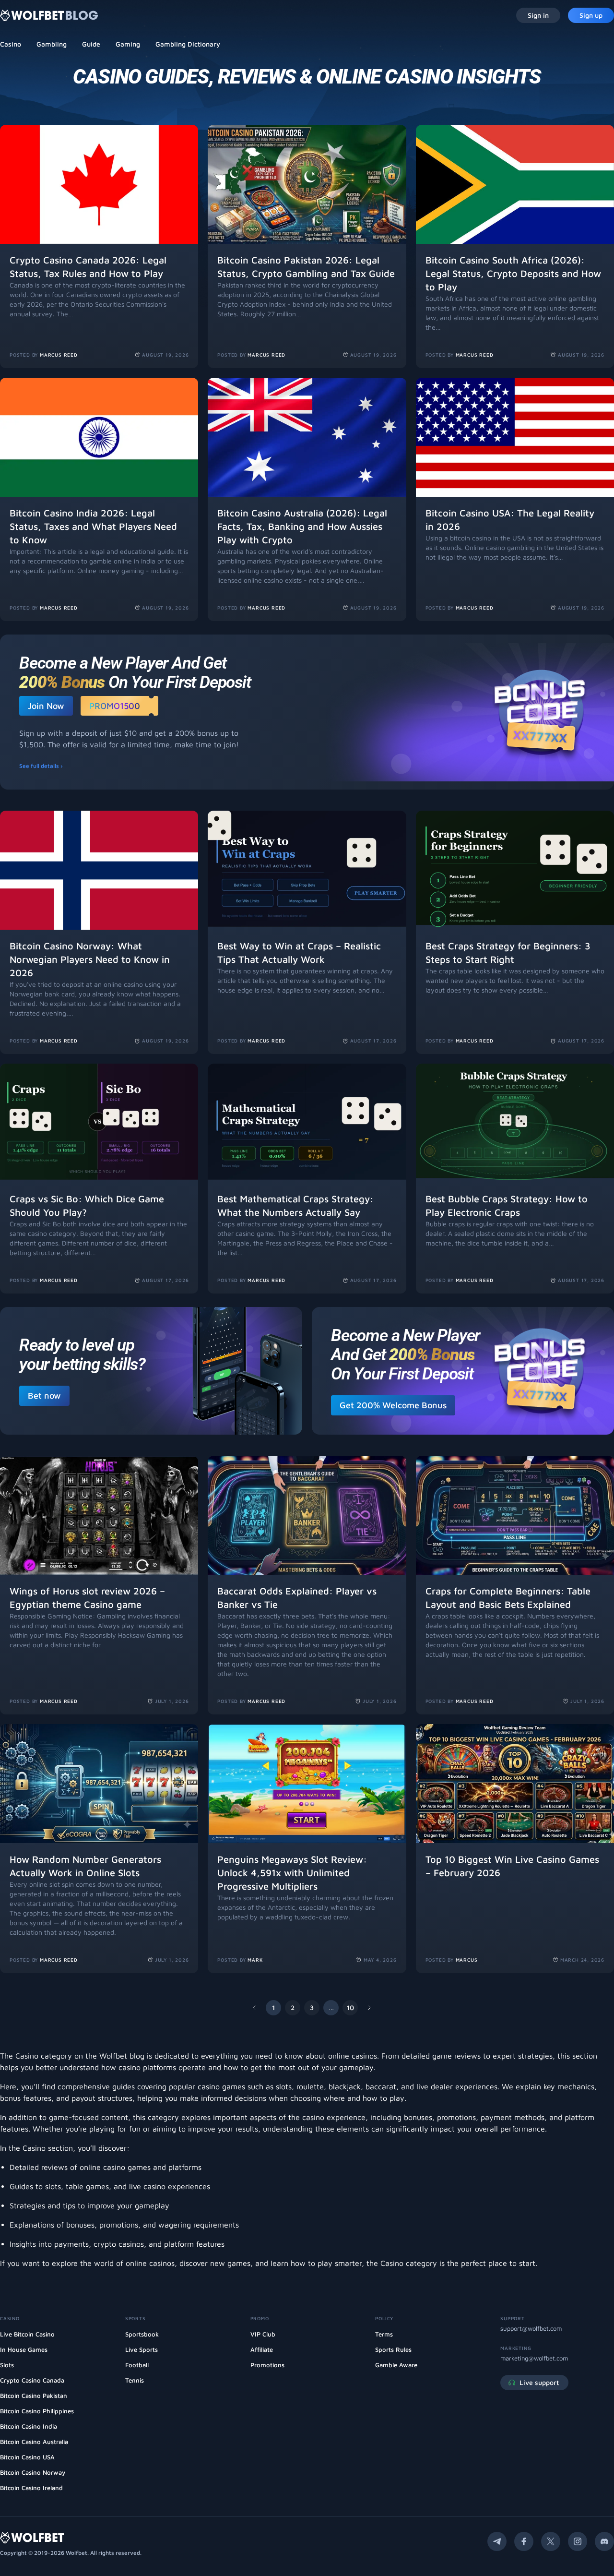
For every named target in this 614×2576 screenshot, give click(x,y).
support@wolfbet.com (531, 2328)
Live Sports (142, 2349)
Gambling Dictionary (188, 44)
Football (137, 2365)
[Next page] (369, 2008)
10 (350, 2007)
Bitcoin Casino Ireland (31, 2488)
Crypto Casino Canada (32, 2380)
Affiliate (262, 2349)
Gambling (52, 44)
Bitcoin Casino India (29, 2426)
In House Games (24, 2349)
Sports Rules (393, 2349)
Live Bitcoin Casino (27, 2334)
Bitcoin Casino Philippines (37, 2411)
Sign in (538, 15)
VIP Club (263, 2334)
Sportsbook (142, 2334)
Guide (91, 44)
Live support (539, 2382)
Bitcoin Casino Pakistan (34, 2396)
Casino (11, 44)
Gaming (128, 44)
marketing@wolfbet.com (534, 2358)
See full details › (41, 766)
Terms (384, 2334)
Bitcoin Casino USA (27, 2457)
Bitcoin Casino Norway (33, 2472)
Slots (7, 2365)
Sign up (591, 15)
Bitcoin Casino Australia (34, 2442)
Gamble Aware (396, 2365)
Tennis (135, 2380)
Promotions (267, 2365)
